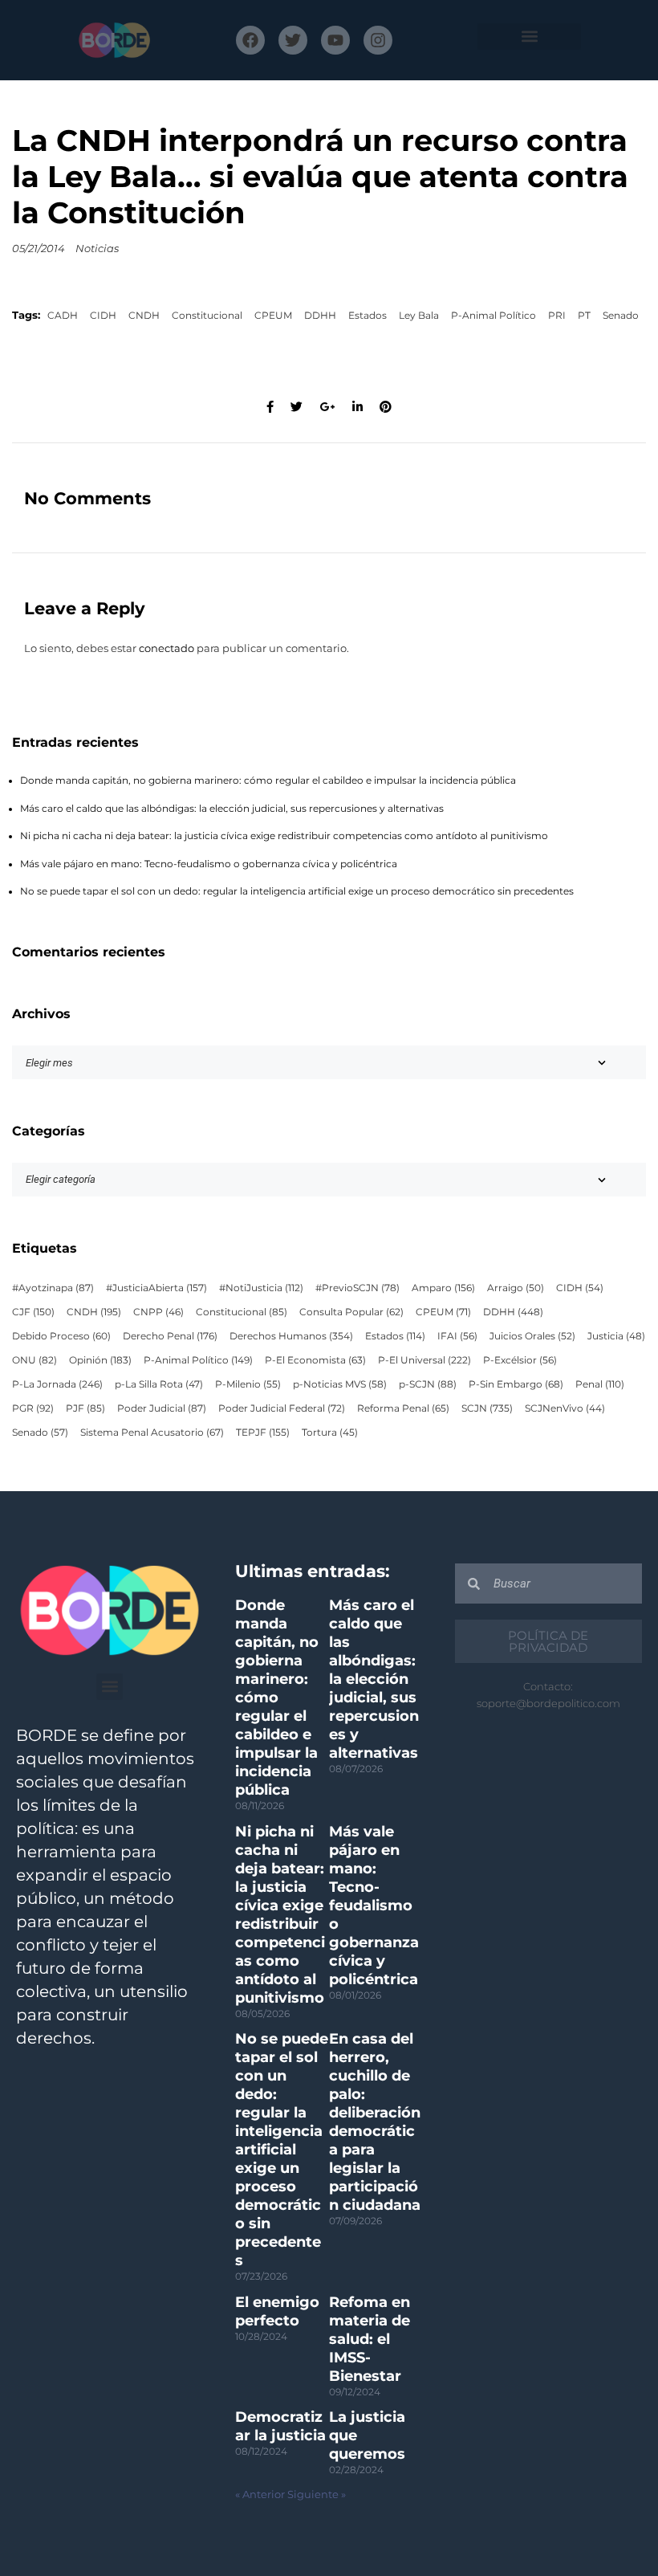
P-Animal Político (494, 316)
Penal (600, 1384)
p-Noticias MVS (340, 1384)
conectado (167, 648)
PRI (557, 316)
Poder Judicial (162, 1408)
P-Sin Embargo (516, 1384)
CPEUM (273, 316)
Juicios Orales (532, 1336)
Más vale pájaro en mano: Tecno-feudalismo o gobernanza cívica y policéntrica (209, 864)
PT (584, 316)
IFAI (457, 1336)
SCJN (487, 1408)
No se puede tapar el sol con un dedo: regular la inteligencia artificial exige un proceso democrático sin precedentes (297, 891)
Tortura (330, 1433)
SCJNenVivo (565, 1408)
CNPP (158, 1312)
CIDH (103, 316)
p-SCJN (428, 1384)
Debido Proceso (61, 1336)
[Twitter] (293, 40)
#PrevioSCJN (357, 1288)
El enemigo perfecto (277, 2311)
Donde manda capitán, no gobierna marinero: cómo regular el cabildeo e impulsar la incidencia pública (268, 781)
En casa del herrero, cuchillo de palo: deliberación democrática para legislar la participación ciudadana (375, 2122)
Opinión (100, 1360)
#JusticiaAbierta (156, 1288)
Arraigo (516, 1288)
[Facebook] (250, 40)
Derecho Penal (170, 1336)
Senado (621, 316)
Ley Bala (419, 316)
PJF (85, 1408)
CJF (33, 1312)
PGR (33, 1408)
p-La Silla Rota (159, 1384)
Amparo (443, 1288)
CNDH (144, 316)
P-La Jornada (57, 1384)
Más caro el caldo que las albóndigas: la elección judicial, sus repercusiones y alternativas (232, 809)
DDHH (320, 316)
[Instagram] (378, 40)
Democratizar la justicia (280, 2426)
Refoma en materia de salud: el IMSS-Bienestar (370, 2339)
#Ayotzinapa (53, 1288)
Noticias (97, 249)
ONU (35, 1360)
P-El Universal (424, 1360)
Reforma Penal (403, 1408)
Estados (368, 316)
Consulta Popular (351, 1312)
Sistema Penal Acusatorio (152, 1433)
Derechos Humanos (291, 1336)
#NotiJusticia (261, 1288)
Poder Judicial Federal (282, 1408)
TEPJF (263, 1433)
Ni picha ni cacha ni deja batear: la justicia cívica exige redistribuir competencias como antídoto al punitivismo (284, 836)
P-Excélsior (520, 1360)
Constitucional (207, 316)
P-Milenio (248, 1384)
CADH (63, 316)
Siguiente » (317, 2494)
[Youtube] (335, 40)
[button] (529, 37)
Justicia (616, 1336)
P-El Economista (315, 1360)
